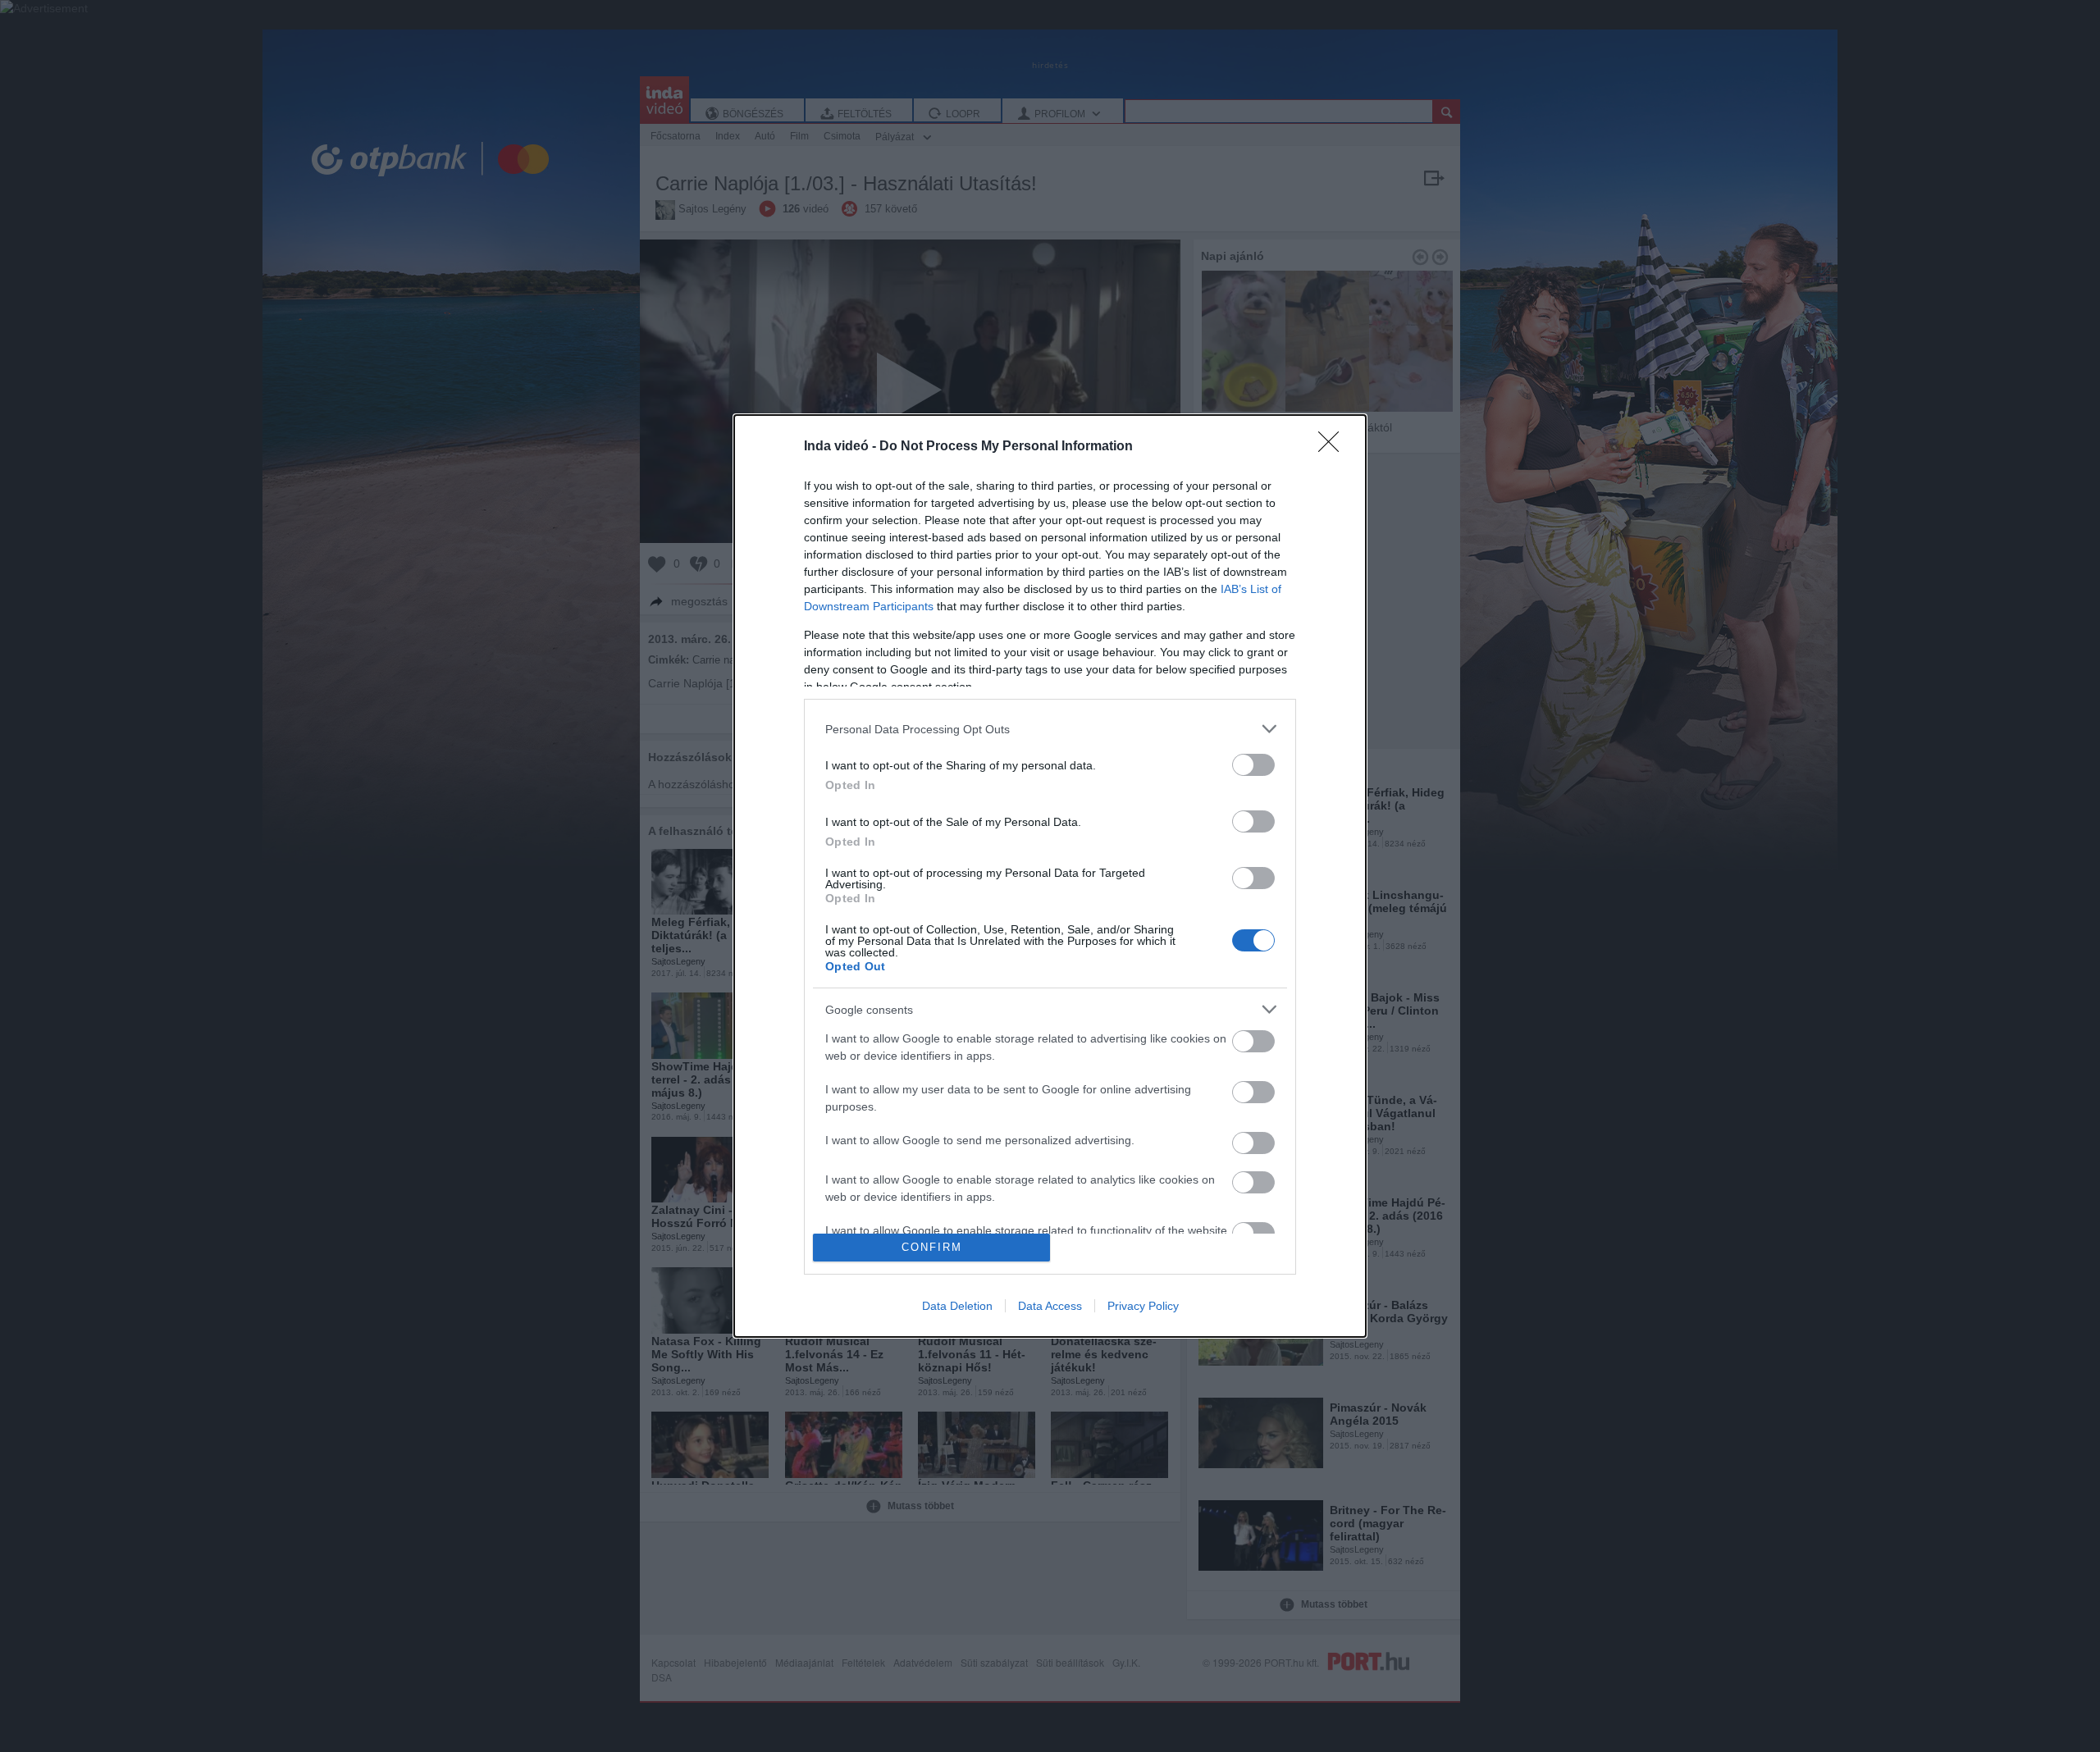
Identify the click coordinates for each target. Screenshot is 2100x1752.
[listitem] (1050, 729)
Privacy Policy (1143, 1306)
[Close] (1334, 447)
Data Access (1050, 1306)
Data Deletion (957, 1306)
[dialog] (1050, 876)
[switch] (1253, 765)
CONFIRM (932, 1247)
